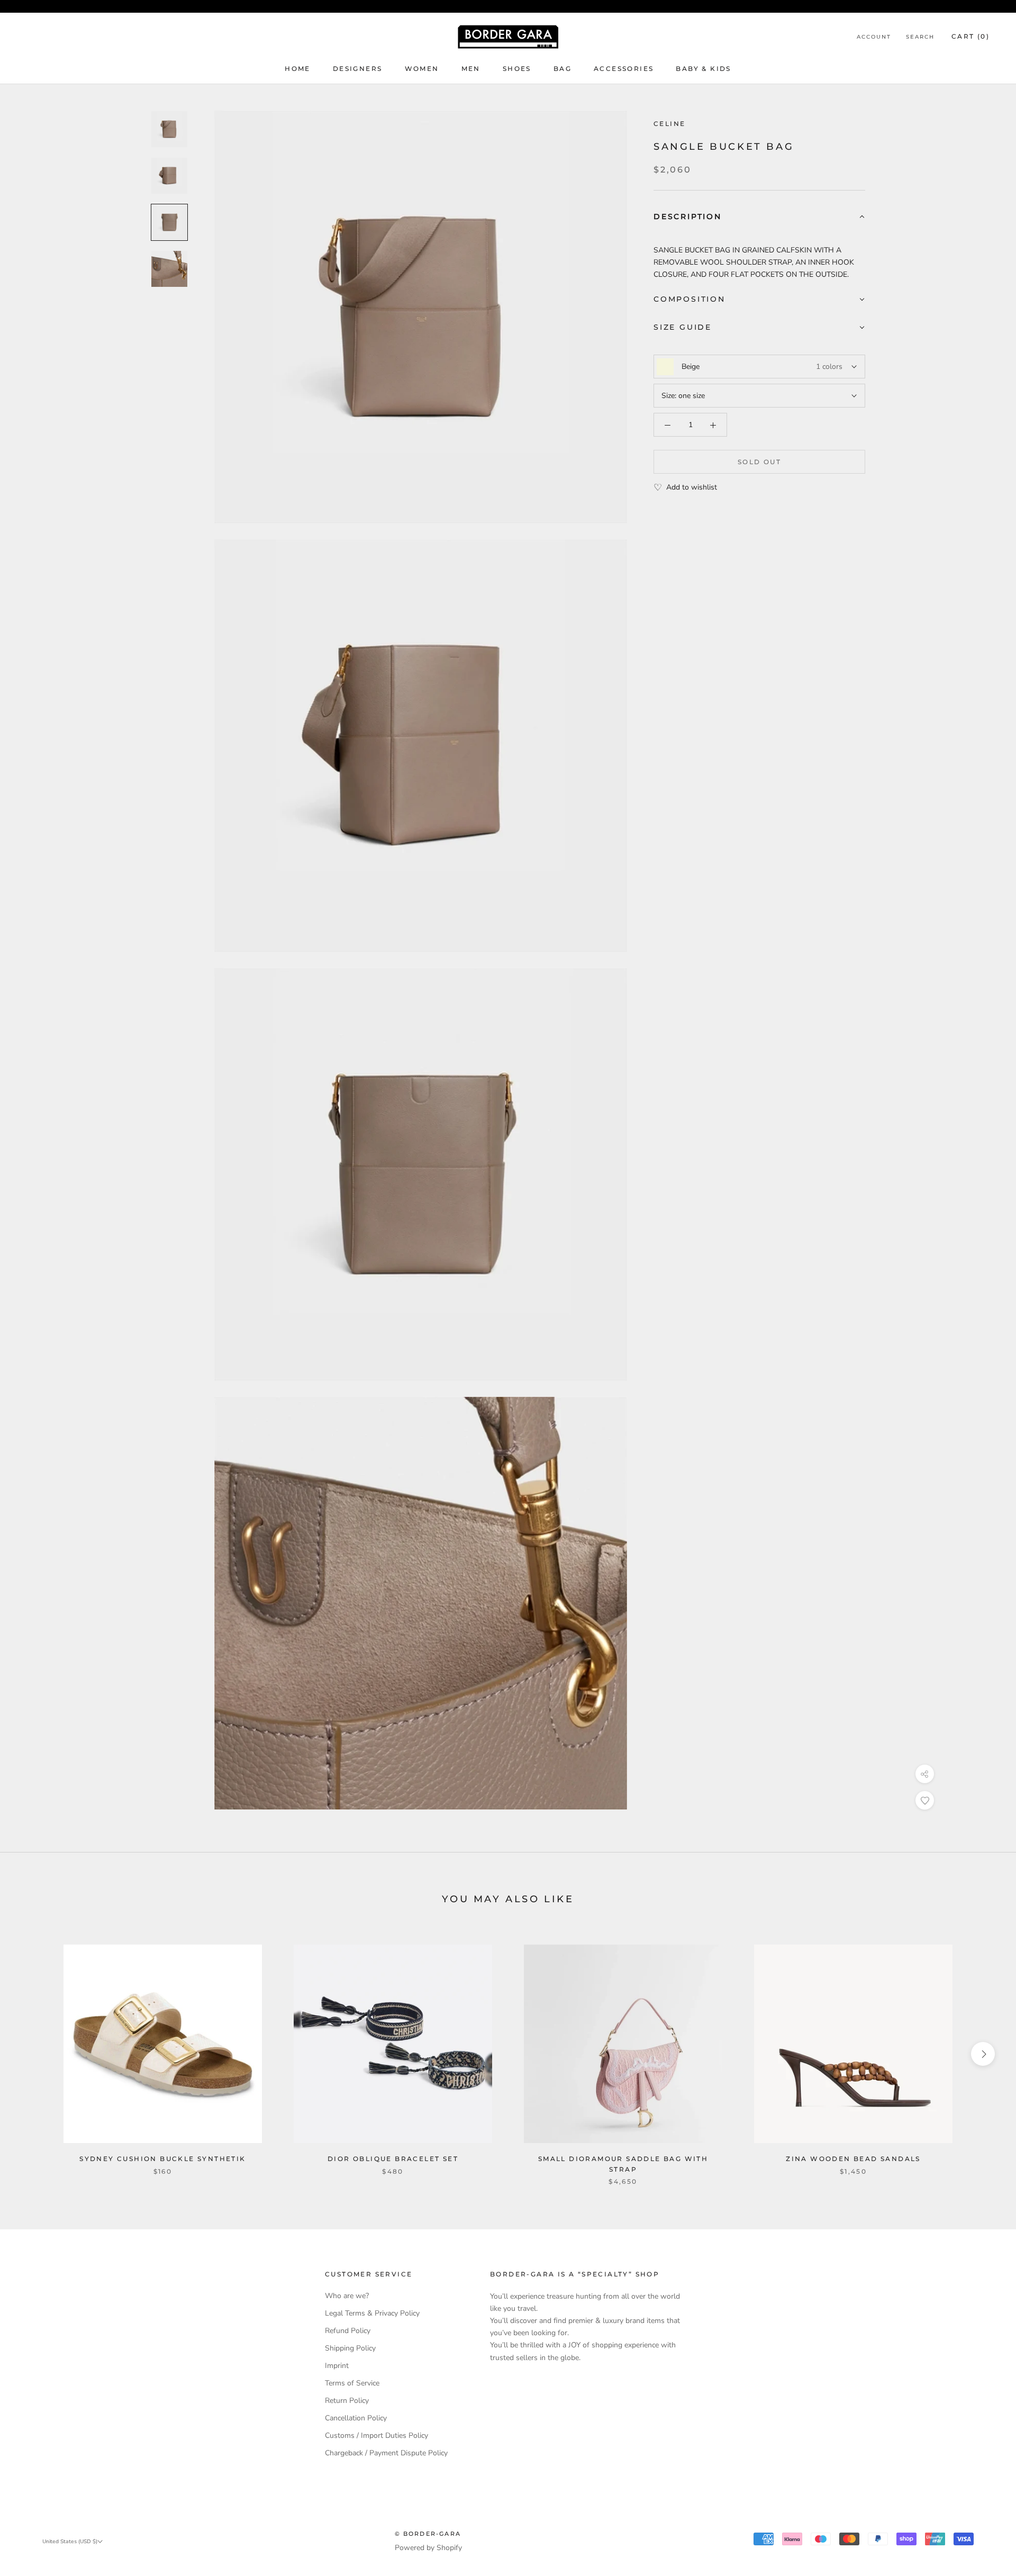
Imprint (337, 2366)
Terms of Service (352, 2383)
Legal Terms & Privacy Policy (372, 2313)
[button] (759, 217)
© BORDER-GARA (428, 2534)
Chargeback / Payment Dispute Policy (386, 2453)
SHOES (517, 69)
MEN (471, 69)
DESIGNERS (358, 69)
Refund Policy (348, 2331)
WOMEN (422, 69)
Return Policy (347, 2401)
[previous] (33, 2054)
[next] (983, 2054)
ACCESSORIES (624, 69)
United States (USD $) (70, 2542)
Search (920, 37)
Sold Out (759, 462)
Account (874, 37)
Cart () (970, 36)
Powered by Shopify (428, 2548)
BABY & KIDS (703, 69)
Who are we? (347, 2296)
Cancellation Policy (356, 2418)
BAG (563, 69)
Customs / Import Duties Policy (377, 2435)
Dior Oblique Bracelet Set (393, 2159)
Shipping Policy (350, 2348)
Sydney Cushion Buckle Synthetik (162, 2159)
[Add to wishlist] (925, 1800)
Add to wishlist (692, 488)
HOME (298, 69)
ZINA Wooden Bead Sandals (853, 2159)
